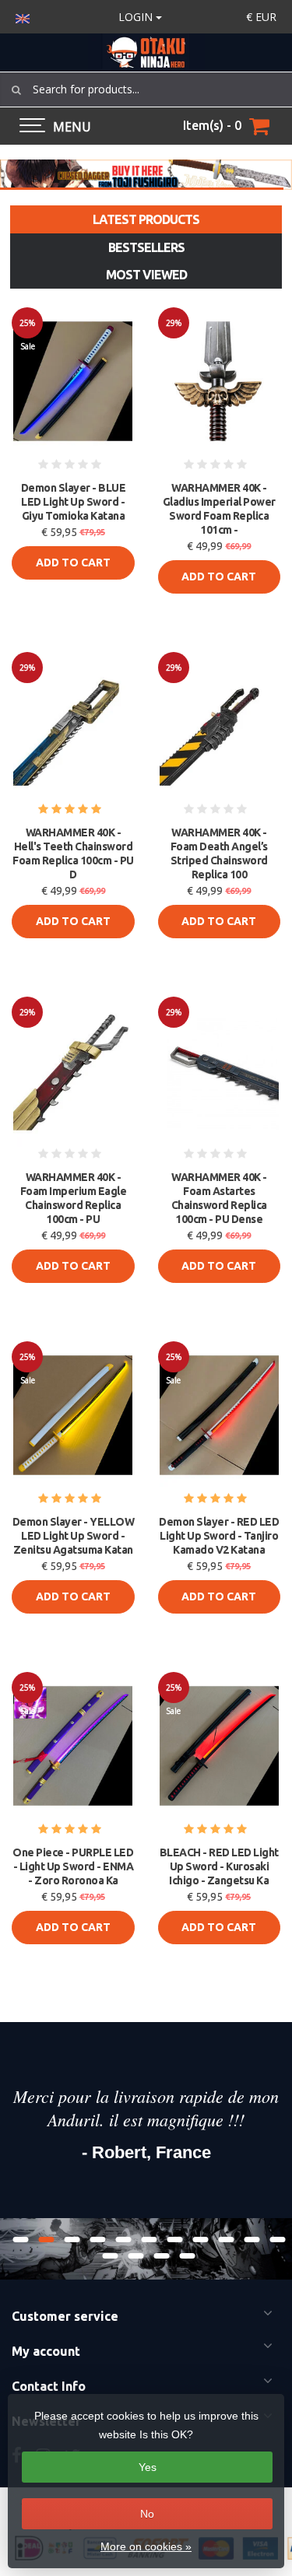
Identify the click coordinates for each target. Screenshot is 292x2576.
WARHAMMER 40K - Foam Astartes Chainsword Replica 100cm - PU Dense (219, 1198)
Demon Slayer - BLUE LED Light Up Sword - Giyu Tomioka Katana (74, 502)
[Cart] (259, 126)
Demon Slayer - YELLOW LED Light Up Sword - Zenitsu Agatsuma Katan (74, 1536)
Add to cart (73, 563)
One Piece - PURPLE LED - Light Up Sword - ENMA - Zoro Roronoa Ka (73, 1866)
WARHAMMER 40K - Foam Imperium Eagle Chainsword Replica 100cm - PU (74, 1198)
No (147, 2514)
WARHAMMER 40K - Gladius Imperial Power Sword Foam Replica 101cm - (219, 509)
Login (137, 17)
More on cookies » (146, 2546)
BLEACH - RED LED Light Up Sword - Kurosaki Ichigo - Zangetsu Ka (219, 1866)
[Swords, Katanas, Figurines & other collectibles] (146, 53)
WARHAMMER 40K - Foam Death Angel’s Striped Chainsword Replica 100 (219, 853)
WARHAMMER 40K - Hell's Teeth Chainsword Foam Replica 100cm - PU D (73, 853)
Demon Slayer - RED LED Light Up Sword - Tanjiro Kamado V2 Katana (219, 1536)
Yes (148, 2467)
